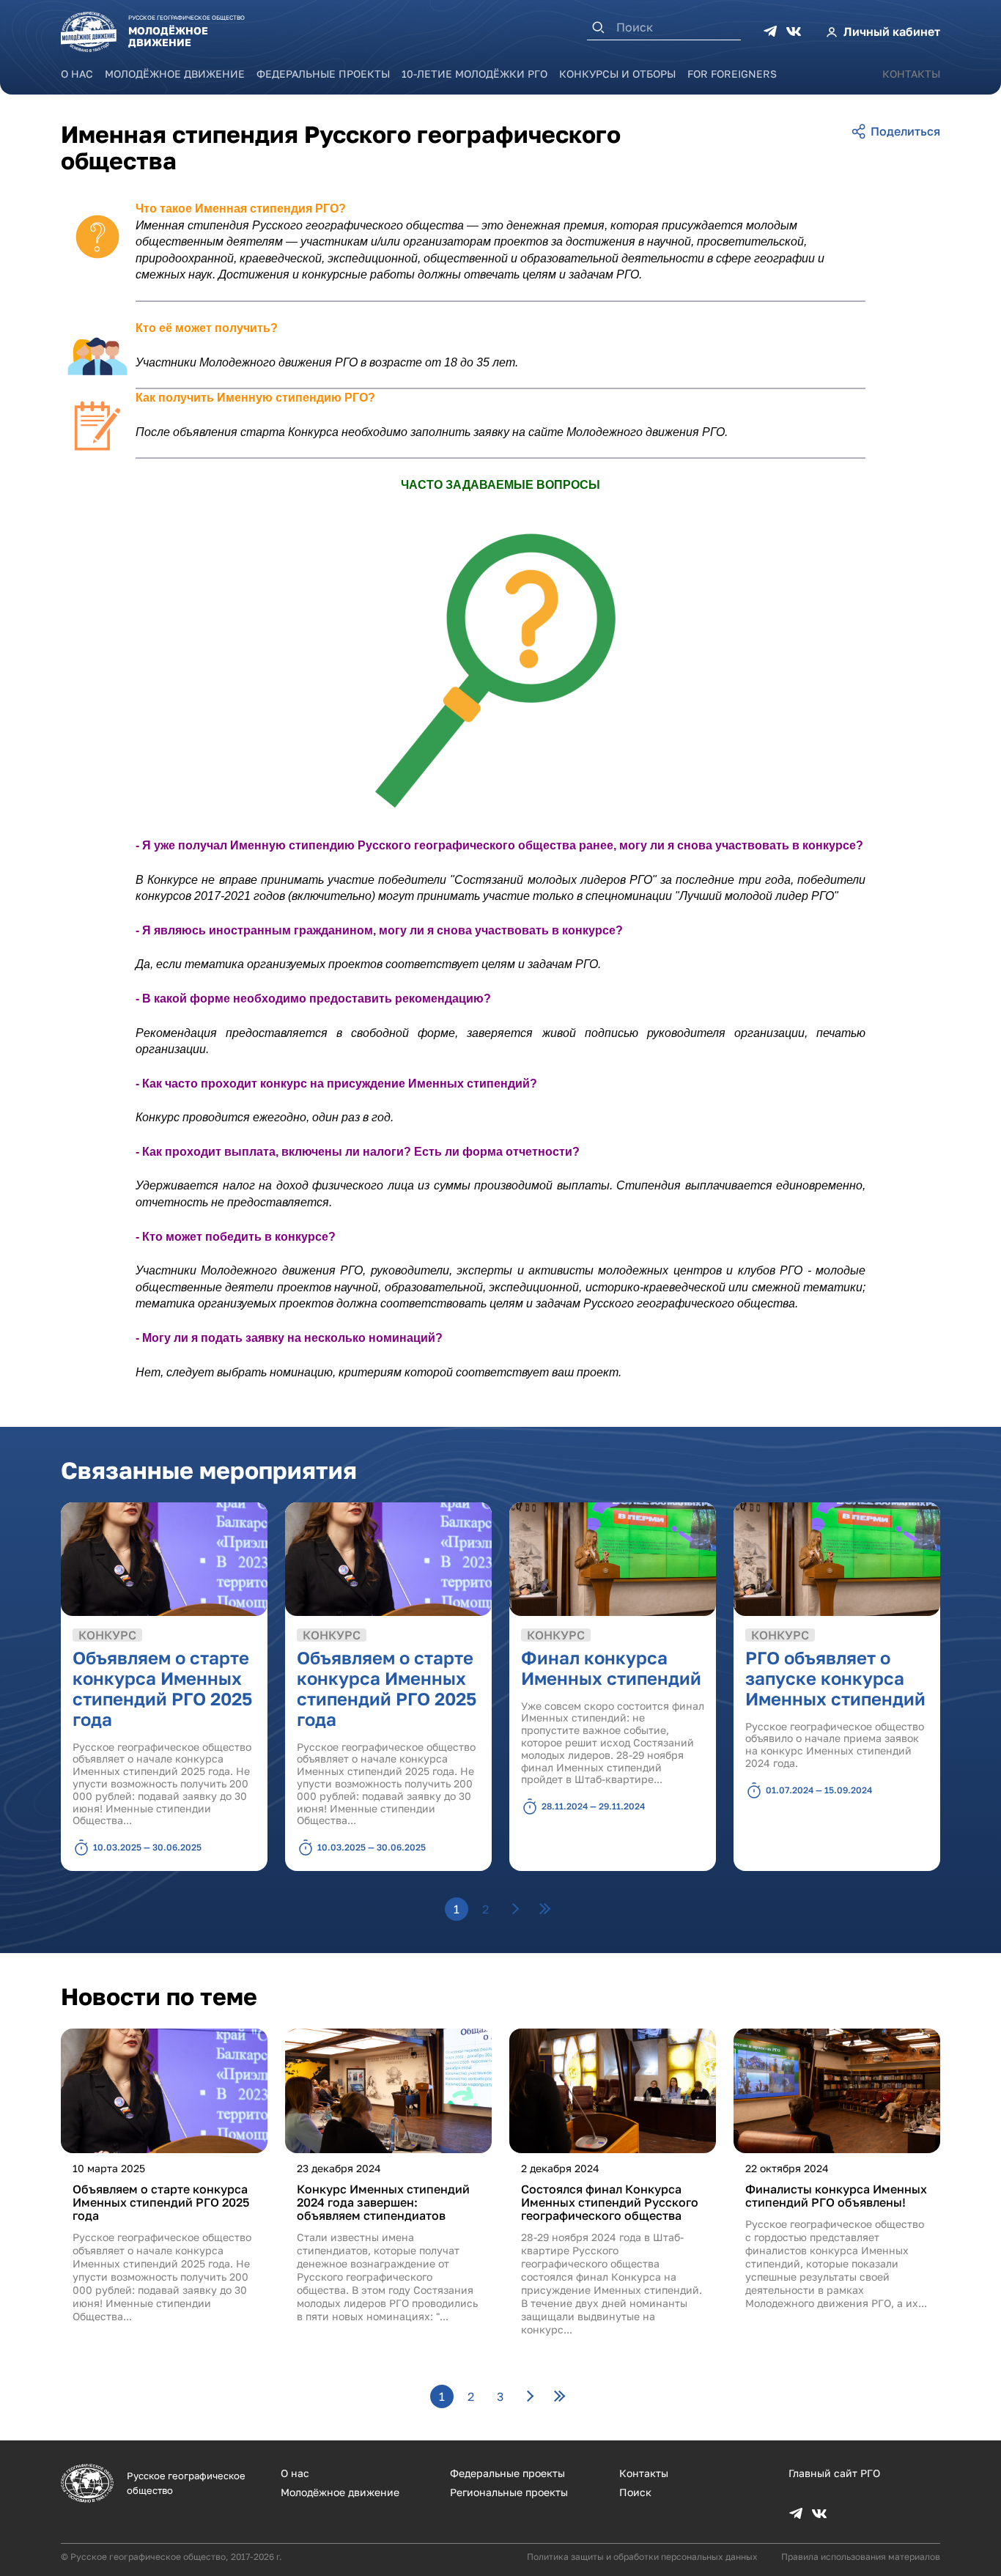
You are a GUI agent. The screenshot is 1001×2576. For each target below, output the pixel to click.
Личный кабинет (892, 32)
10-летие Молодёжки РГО (474, 74)
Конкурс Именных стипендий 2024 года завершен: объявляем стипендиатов (383, 2202)
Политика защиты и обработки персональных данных (642, 2557)
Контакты (911, 74)
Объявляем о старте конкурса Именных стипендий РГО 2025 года (162, 1688)
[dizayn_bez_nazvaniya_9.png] (500, 665)
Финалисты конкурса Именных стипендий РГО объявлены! (836, 2196)
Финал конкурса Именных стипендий (611, 1668)
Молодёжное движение (175, 74)
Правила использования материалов (861, 2557)
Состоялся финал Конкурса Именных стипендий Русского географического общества (610, 2202)
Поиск (635, 2492)
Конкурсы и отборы (617, 74)
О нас (77, 74)
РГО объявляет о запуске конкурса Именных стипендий (835, 1678)
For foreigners (732, 74)
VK (794, 32)
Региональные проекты (509, 2492)
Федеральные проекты (323, 74)
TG (770, 32)
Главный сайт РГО (834, 2473)
